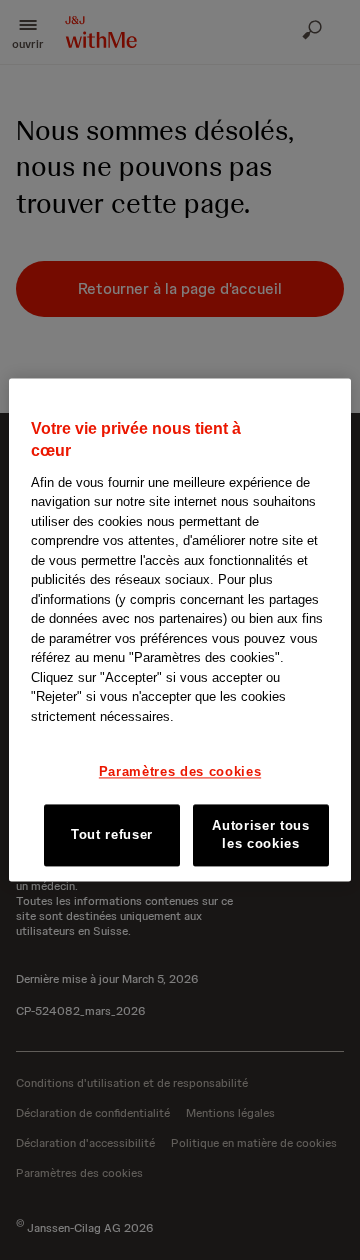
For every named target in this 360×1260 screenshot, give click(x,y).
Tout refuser (112, 834)
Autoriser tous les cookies (260, 834)
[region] (180, 629)
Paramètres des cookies (180, 772)
